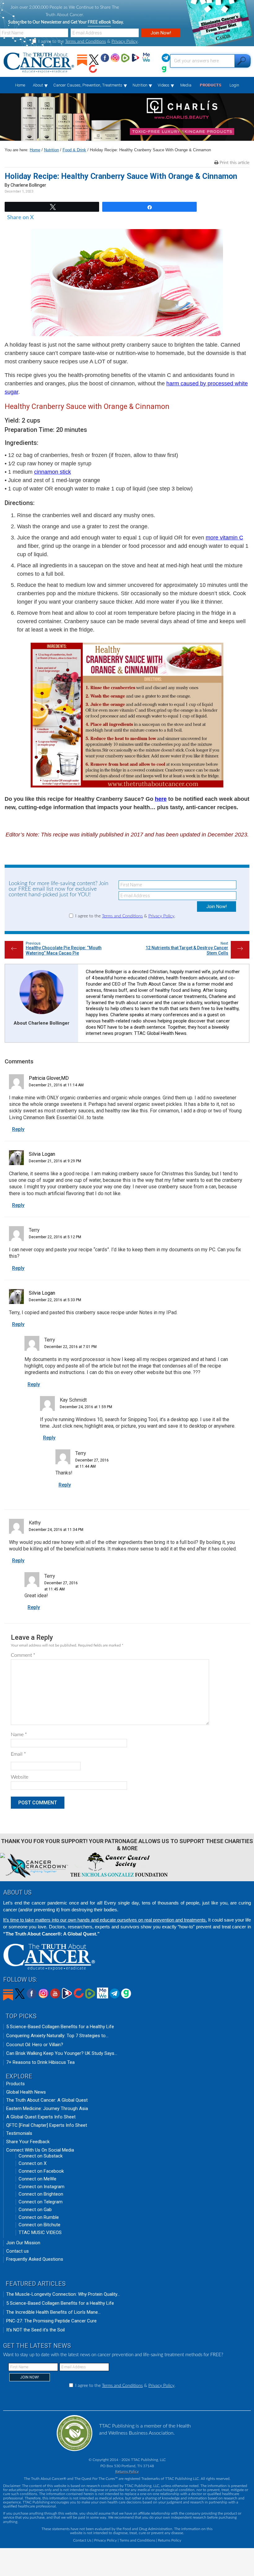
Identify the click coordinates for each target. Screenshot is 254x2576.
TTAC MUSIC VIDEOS (40, 2232)
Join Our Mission (23, 2243)
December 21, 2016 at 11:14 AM (56, 1085)
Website (20, 1777)
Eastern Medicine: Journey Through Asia (47, 2108)
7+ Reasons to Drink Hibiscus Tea (40, 2062)
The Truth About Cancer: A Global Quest (47, 2100)
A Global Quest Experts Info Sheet (41, 2117)
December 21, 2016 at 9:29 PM (55, 1161)
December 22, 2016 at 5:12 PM (55, 1237)
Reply (18, 1129)
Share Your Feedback (28, 2142)
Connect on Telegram (41, 2202)
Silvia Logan (42, 1154)
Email (18, 1754)
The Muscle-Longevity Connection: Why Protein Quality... (63, 2294)
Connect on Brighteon (41, 2194)
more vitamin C (224, 538)
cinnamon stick (53, 472)
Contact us (18, 2251)
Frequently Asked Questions (35, 2259)
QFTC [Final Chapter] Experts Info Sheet (47, 2125)
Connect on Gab (35, 2210)
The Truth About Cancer (39, 63)
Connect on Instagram (42, 2187)
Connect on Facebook (41, 2171)
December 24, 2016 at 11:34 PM (56, 1530)
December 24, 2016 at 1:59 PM (86, 1407)
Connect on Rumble (39, 2217)
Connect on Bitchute (39, 2225)
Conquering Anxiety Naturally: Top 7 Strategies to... (57, 2036)
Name (19, 1735)
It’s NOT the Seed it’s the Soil (35, 2330)
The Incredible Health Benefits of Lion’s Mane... (53, 2312)
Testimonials (19, 2133)
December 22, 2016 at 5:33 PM (55, 1300)
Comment (23, 1655)
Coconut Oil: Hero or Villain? (35, 2045)
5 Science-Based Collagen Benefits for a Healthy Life (60, 2027)
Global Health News (26, 2092)
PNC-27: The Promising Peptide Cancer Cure (51, 2321)
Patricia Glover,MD (49, 1078)
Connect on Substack (41, 2156)
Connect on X (33, 2163)
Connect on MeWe (37, 2179)
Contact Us (82, 2540)
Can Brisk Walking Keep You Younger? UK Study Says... (62, 2053)
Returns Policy (127, 2472)
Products (15, 2084)
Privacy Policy (125, 42)
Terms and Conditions (85, 42)
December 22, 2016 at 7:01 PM (70, 1347)
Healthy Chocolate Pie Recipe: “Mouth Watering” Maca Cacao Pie (64, 950)
